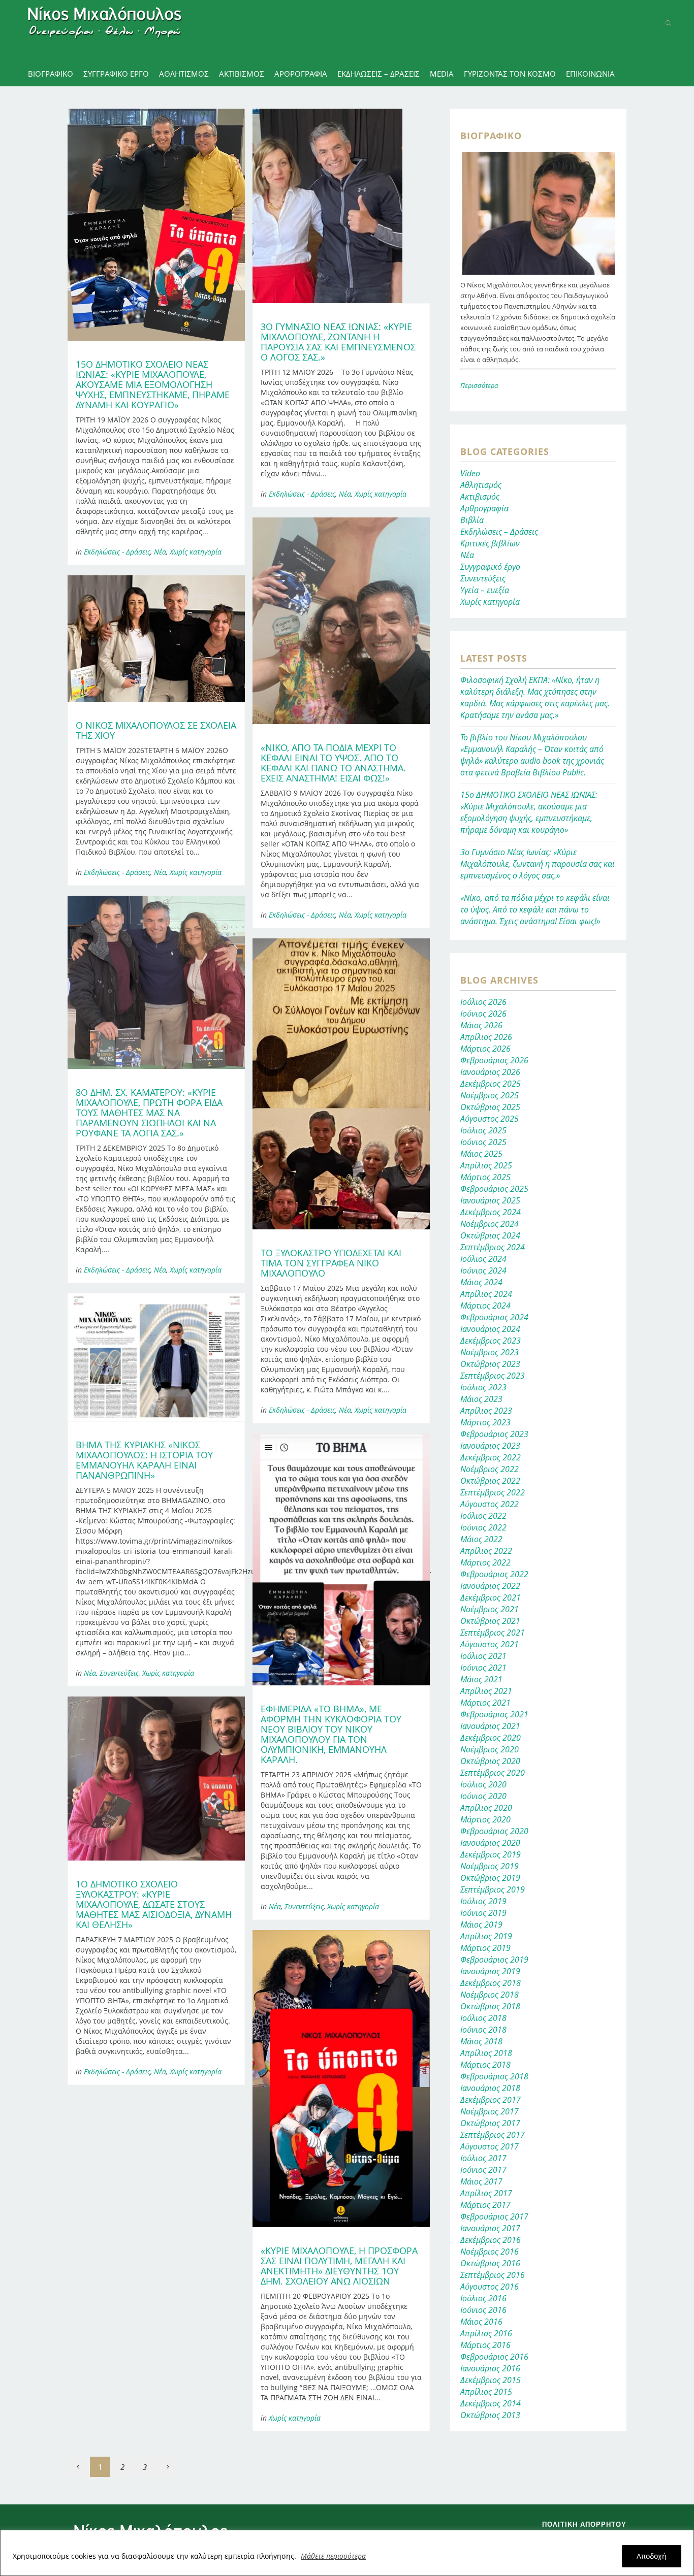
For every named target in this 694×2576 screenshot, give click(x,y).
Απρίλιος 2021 (486, 1691)
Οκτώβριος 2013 (490, 2415)
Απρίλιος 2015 (486, 2392)
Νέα (160, 552)
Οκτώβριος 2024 (490, 1235)
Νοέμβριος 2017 (490, 2111)
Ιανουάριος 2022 (490, 1586)
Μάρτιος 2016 (485, 2345)
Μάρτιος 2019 (485, 1948)
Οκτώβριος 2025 (490, 1107)
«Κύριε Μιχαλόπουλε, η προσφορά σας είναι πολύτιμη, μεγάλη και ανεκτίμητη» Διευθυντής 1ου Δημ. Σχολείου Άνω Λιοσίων (339, 2266)
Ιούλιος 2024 (483, 1259)
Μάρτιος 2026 (485, 1049)
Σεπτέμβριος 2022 (493, 1492)
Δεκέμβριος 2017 (491, 2100)
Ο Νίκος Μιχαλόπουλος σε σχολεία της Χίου (156, 730)
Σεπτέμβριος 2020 (493, 1773)
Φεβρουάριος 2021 (494, 1714)
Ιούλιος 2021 (483, 1656)
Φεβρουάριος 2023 (494, 1434)
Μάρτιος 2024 (485, 1306)
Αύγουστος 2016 (490, 2287)
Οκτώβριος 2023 (490, 1364)
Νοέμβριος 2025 (490, 1095)
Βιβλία (472, 520)
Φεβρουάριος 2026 (494, 1060)
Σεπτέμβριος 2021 (493, 1633)
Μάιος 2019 (481, 1925)
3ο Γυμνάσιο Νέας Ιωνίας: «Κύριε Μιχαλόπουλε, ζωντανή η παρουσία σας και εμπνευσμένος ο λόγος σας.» (338, 342)
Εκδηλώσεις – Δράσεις (499, 532)
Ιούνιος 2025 (483, 1142)
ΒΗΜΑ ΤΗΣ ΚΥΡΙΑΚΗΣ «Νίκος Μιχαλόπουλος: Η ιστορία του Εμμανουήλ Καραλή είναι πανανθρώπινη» (144, 1460)
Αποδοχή (652, 2556)
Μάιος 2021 (481, 1679)
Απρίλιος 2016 (486, 2333)
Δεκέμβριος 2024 (491, 1212)
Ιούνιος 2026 (483, 1014)
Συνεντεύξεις (119, 1673)
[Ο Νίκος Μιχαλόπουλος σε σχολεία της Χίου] (156, 639)
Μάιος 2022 (481, 1539)
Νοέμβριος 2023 (490, 1352)
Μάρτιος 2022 (485, 1562)
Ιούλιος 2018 (483, 2018)
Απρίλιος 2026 (486, 1037)
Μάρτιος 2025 (485, 1177)
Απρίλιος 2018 (486, 2053)
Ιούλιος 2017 (483, 2158)
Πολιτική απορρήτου (584, 2524)
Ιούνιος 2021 (483, 1668)
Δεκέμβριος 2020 (491, 1738)
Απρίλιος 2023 (486, 1411)
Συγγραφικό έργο (490, 567)
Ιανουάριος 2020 (490, 1843)
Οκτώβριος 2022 (490, 1481)
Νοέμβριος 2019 (490, 1866)
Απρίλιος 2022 (486, 1551)
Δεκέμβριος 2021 (491, 1597)
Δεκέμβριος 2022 (491, 1457)
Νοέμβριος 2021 (490, 1609)
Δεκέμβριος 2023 (491, 1341)
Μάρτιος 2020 (485, 1819)
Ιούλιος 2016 (483, 2298)
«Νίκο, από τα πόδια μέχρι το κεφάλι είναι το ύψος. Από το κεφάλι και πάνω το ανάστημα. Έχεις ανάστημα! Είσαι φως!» (333, 763)
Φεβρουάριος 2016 (494, 2357)
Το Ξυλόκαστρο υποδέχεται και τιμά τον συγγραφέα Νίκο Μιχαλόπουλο (331, 1263)
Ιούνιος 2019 (483, 1913)
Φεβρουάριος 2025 (494, 1189)
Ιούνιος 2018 (483, 2030)
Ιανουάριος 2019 (490, 1971)
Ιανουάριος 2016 (490, 2368)
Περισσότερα (479, 385)
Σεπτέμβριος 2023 (493, 1376)
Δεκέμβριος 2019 (491, 1854)
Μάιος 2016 (481, 2322)
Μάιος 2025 (481, 1154)
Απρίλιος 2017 (486, 2193)
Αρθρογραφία (484, 508)
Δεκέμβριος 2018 (491, 1983)
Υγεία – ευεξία (485, 590)
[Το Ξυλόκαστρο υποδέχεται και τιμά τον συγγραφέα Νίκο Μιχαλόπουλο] (341, 1084)
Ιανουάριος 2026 (490, 1072)
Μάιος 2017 (481, 2181)
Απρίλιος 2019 (486, 1936)
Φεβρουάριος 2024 (494, 1317)
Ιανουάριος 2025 (490, 1200)
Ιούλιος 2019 (483, 1901)
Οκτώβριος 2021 (490, 1621)
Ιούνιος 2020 (483, 1796)
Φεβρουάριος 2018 (494, 2076)
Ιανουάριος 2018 (490, 2088)
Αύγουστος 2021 (490, 1644)
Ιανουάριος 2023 (490, 1446)
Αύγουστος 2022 (490, 1504)
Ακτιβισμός (480, 497)
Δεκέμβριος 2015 (491, 2380)
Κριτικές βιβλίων (490, 543)
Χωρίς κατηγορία (196, 552)
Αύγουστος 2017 (490, 2146)
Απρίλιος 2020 (486, 1808)
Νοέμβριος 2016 (490, 2252)
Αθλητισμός (481, 485)
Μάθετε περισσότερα (333, 2556)
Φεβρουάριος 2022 (494, 1574)
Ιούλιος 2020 (483, 1784)
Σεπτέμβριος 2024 (493, 1247)
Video (470, 473)
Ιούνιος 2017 (483, 2170)
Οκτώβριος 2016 (490, 2263)
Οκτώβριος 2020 (490, 1761)
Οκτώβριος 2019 (490, 1878)
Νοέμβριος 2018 (490, 1995)
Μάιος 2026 (481, 1025)
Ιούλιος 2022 (483, 1516)
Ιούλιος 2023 (483, 1387)
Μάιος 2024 (481, 1282)
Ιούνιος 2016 (483, 2310)
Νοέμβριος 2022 (490, 1469)
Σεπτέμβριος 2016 (493, 2275)
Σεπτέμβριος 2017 (493, 2135)
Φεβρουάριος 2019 (494, 1960)
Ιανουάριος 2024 (490, 1329)
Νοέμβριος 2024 (490, 1224)
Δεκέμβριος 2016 (491, 2240)
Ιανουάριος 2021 (490, 1726)
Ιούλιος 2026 (483, 1002)
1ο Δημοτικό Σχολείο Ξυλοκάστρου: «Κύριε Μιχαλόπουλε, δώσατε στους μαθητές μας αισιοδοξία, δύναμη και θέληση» (154, 1904)
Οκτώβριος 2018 (490, 2006)
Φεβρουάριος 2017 (494, 2216)
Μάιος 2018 (481, 2041)
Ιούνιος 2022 (483, 1527)
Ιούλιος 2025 (483, 1130)
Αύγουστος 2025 (490, 1119)
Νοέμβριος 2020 (490, 1749)
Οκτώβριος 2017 (490, 2123)
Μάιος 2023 (481, 1399)
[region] (347, 2553)
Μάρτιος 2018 (485, 2065)
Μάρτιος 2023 (485, 1422)
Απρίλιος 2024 (486, 1294)
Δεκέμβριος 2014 (491, 2403)
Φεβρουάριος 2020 (494, 1831)
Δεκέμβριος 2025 (491, 1084)
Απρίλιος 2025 (486, 1165)
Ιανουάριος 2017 (490, 2228)
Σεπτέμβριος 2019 (493, 1889)
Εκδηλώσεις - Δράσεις (117, 552)
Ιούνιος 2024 (483, 1270)
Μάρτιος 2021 (485, 1703)
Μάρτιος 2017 (485, 2205)
